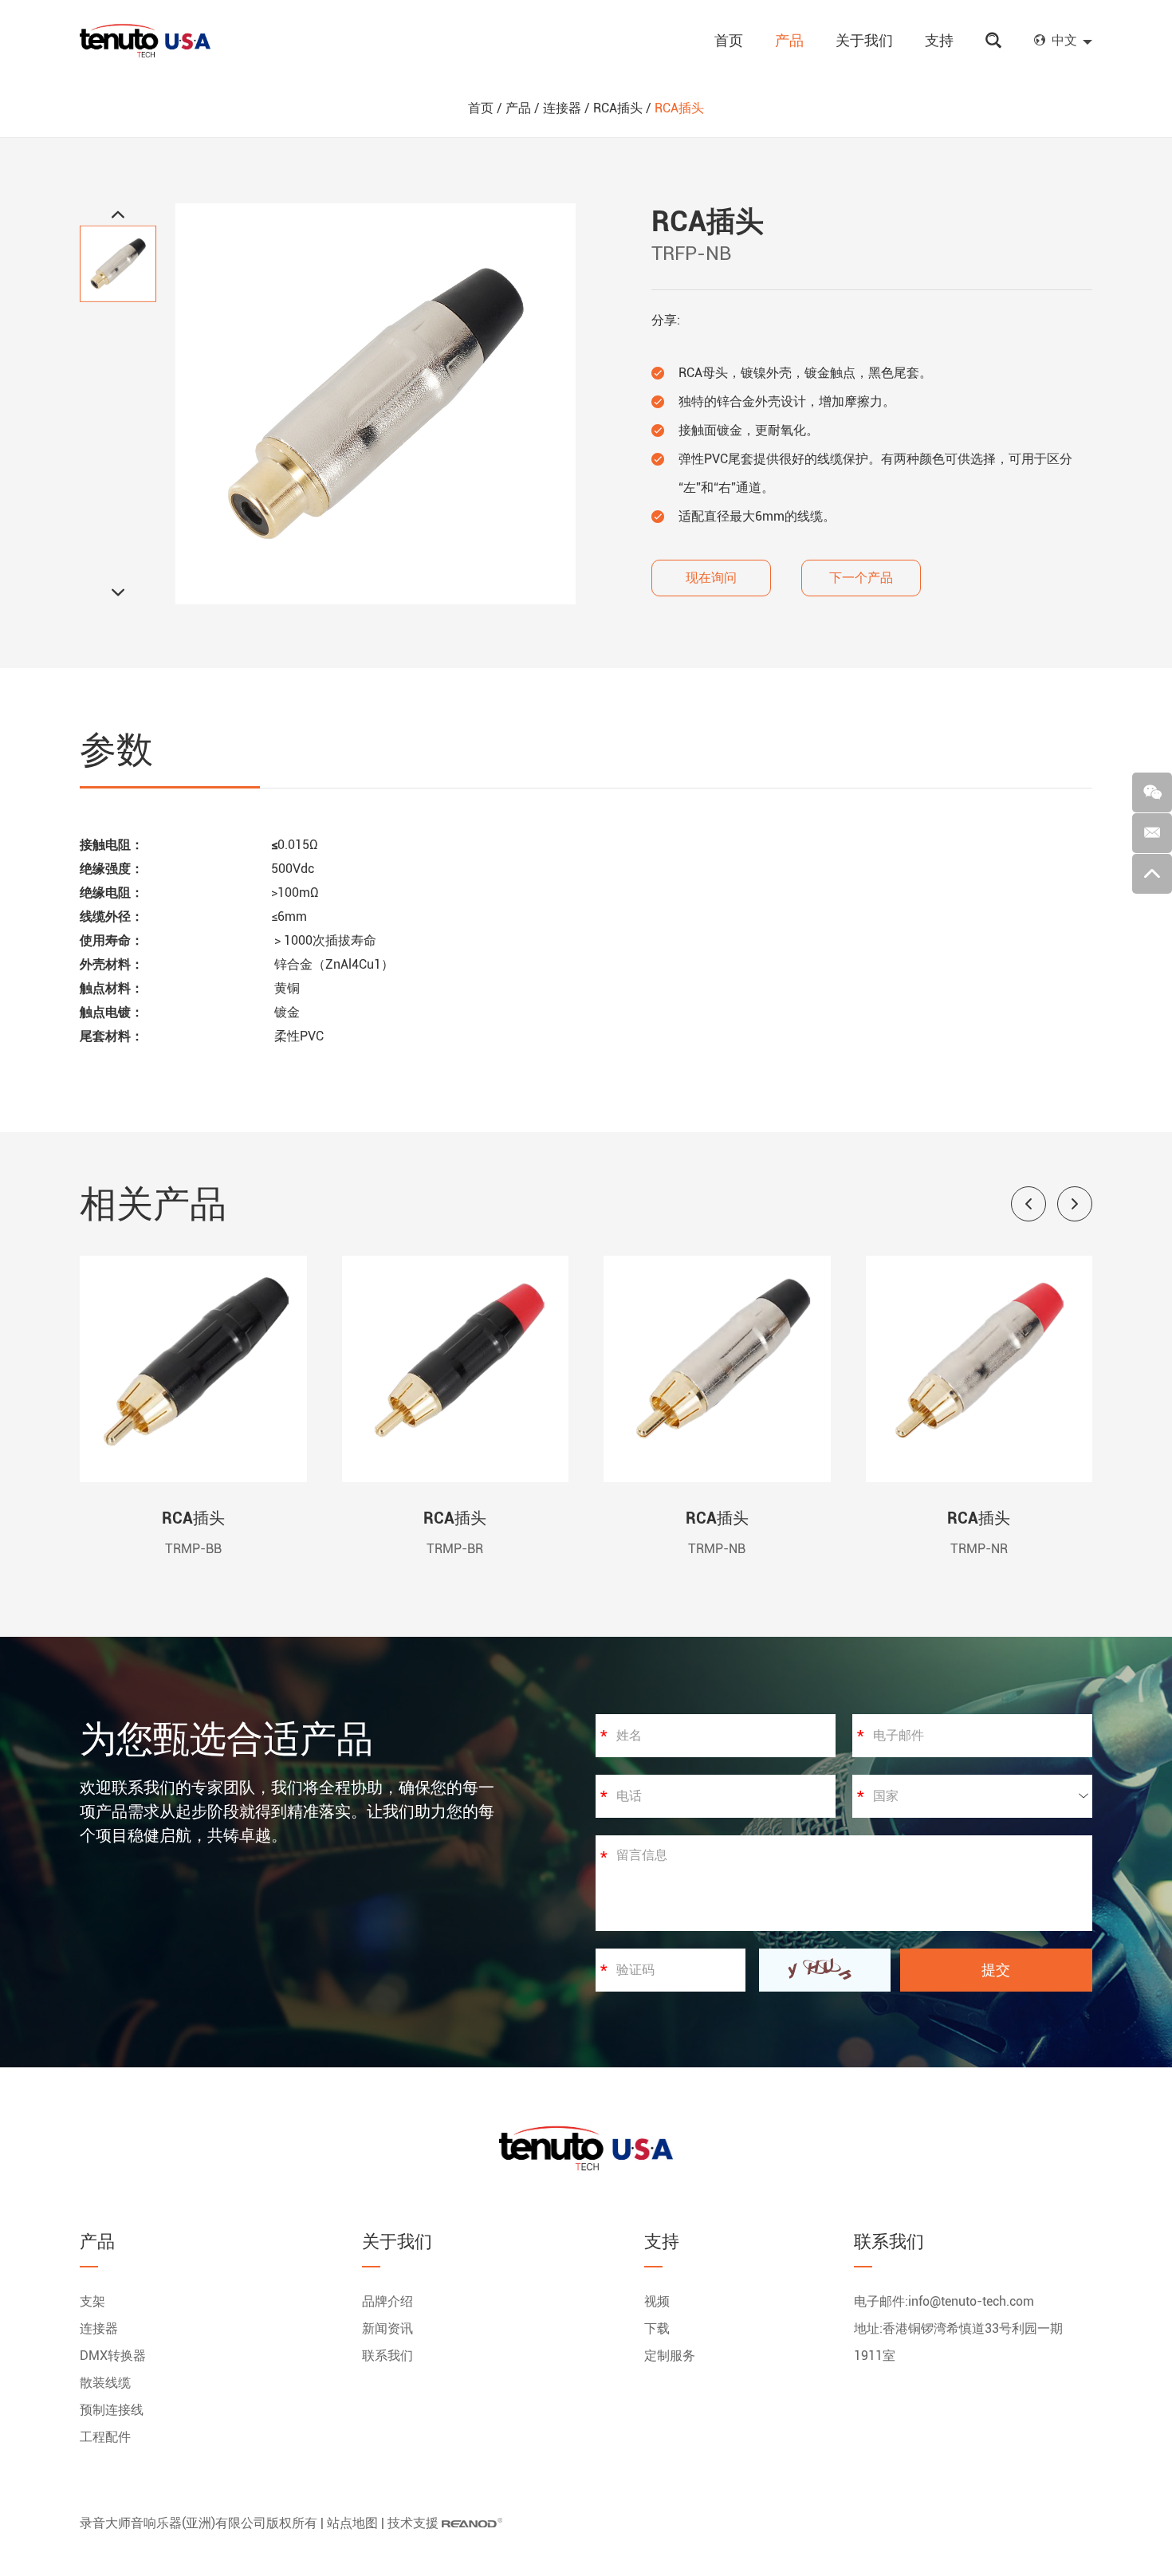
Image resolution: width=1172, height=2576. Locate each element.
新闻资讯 (387, 2328)
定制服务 (670, 2356)
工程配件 (105, 2437)
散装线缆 (105, 2383)
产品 (789, 40)
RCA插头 (618, 108)
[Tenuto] (145, 41)
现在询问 (711, 578)
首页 (729, 40)
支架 (92, 2301)
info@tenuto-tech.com (971, 2301)
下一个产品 (861, 578)
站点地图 (352, 2523)
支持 (939, 40)
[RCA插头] (193, 1478)
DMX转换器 (113, 2356)
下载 (657, 2328)
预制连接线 (112, 2410)
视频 (657, 2301)
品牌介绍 (387, 2301)
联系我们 (387, 2356)
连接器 (562, 108)
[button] (1028, 1204)
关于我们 (864, 40)
